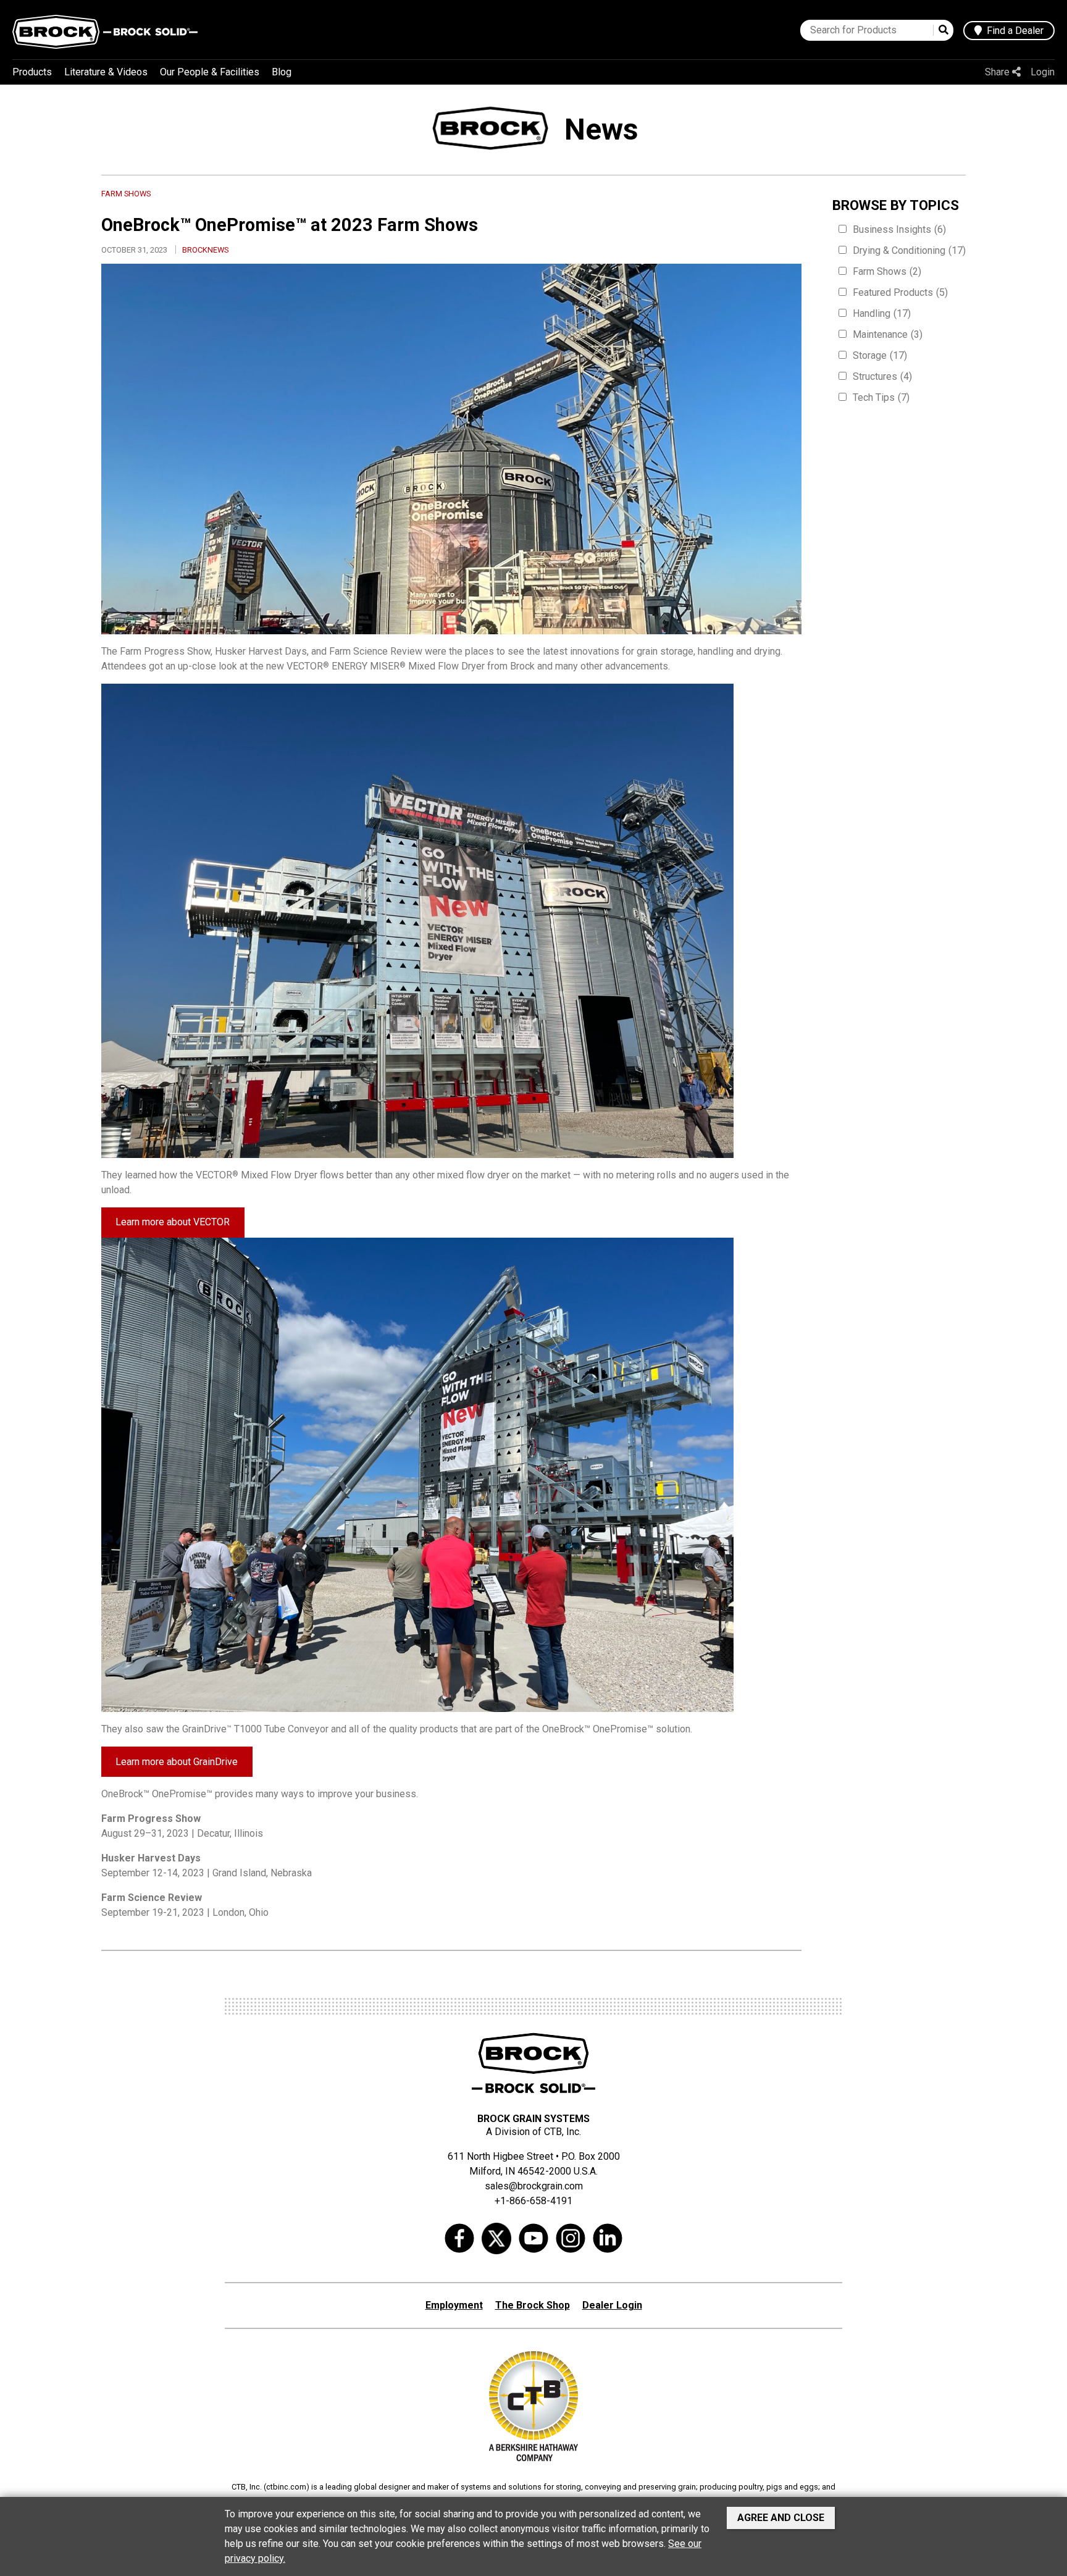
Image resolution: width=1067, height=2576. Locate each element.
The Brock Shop (533, 2305)
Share (998, 72)
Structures (882, 376)
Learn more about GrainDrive (177, 1762)
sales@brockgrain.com (534, 2186)
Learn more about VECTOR (173, 1222)
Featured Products (900, 292)
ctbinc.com (286, 2487)
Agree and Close (781, 2518)
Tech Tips (881, 397)
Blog (282, 72)
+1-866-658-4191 (533, 2201)
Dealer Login (612, 2305)
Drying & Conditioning (909, 250)
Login (1043, 72)
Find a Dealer (1013, 31)
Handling (882, 313)
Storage (880, 355)
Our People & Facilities (210, 72)
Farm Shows (887, 271)
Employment (454, 2305)
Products (32, 72)
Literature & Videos (106, 72)
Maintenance (888, 334)
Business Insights (899, 229)
